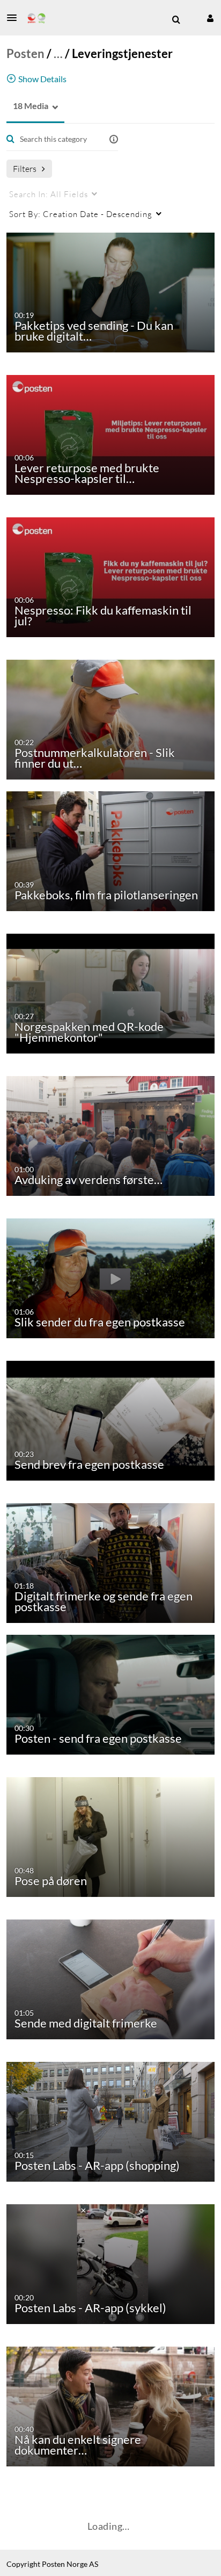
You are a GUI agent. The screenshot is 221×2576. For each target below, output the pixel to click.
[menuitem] (176, 20)
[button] (15, 18)
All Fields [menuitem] (49, 194)
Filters (25, 168)
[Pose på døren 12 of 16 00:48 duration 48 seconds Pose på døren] (113, 1836)
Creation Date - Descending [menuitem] (81, 214)
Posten (25, 53)
